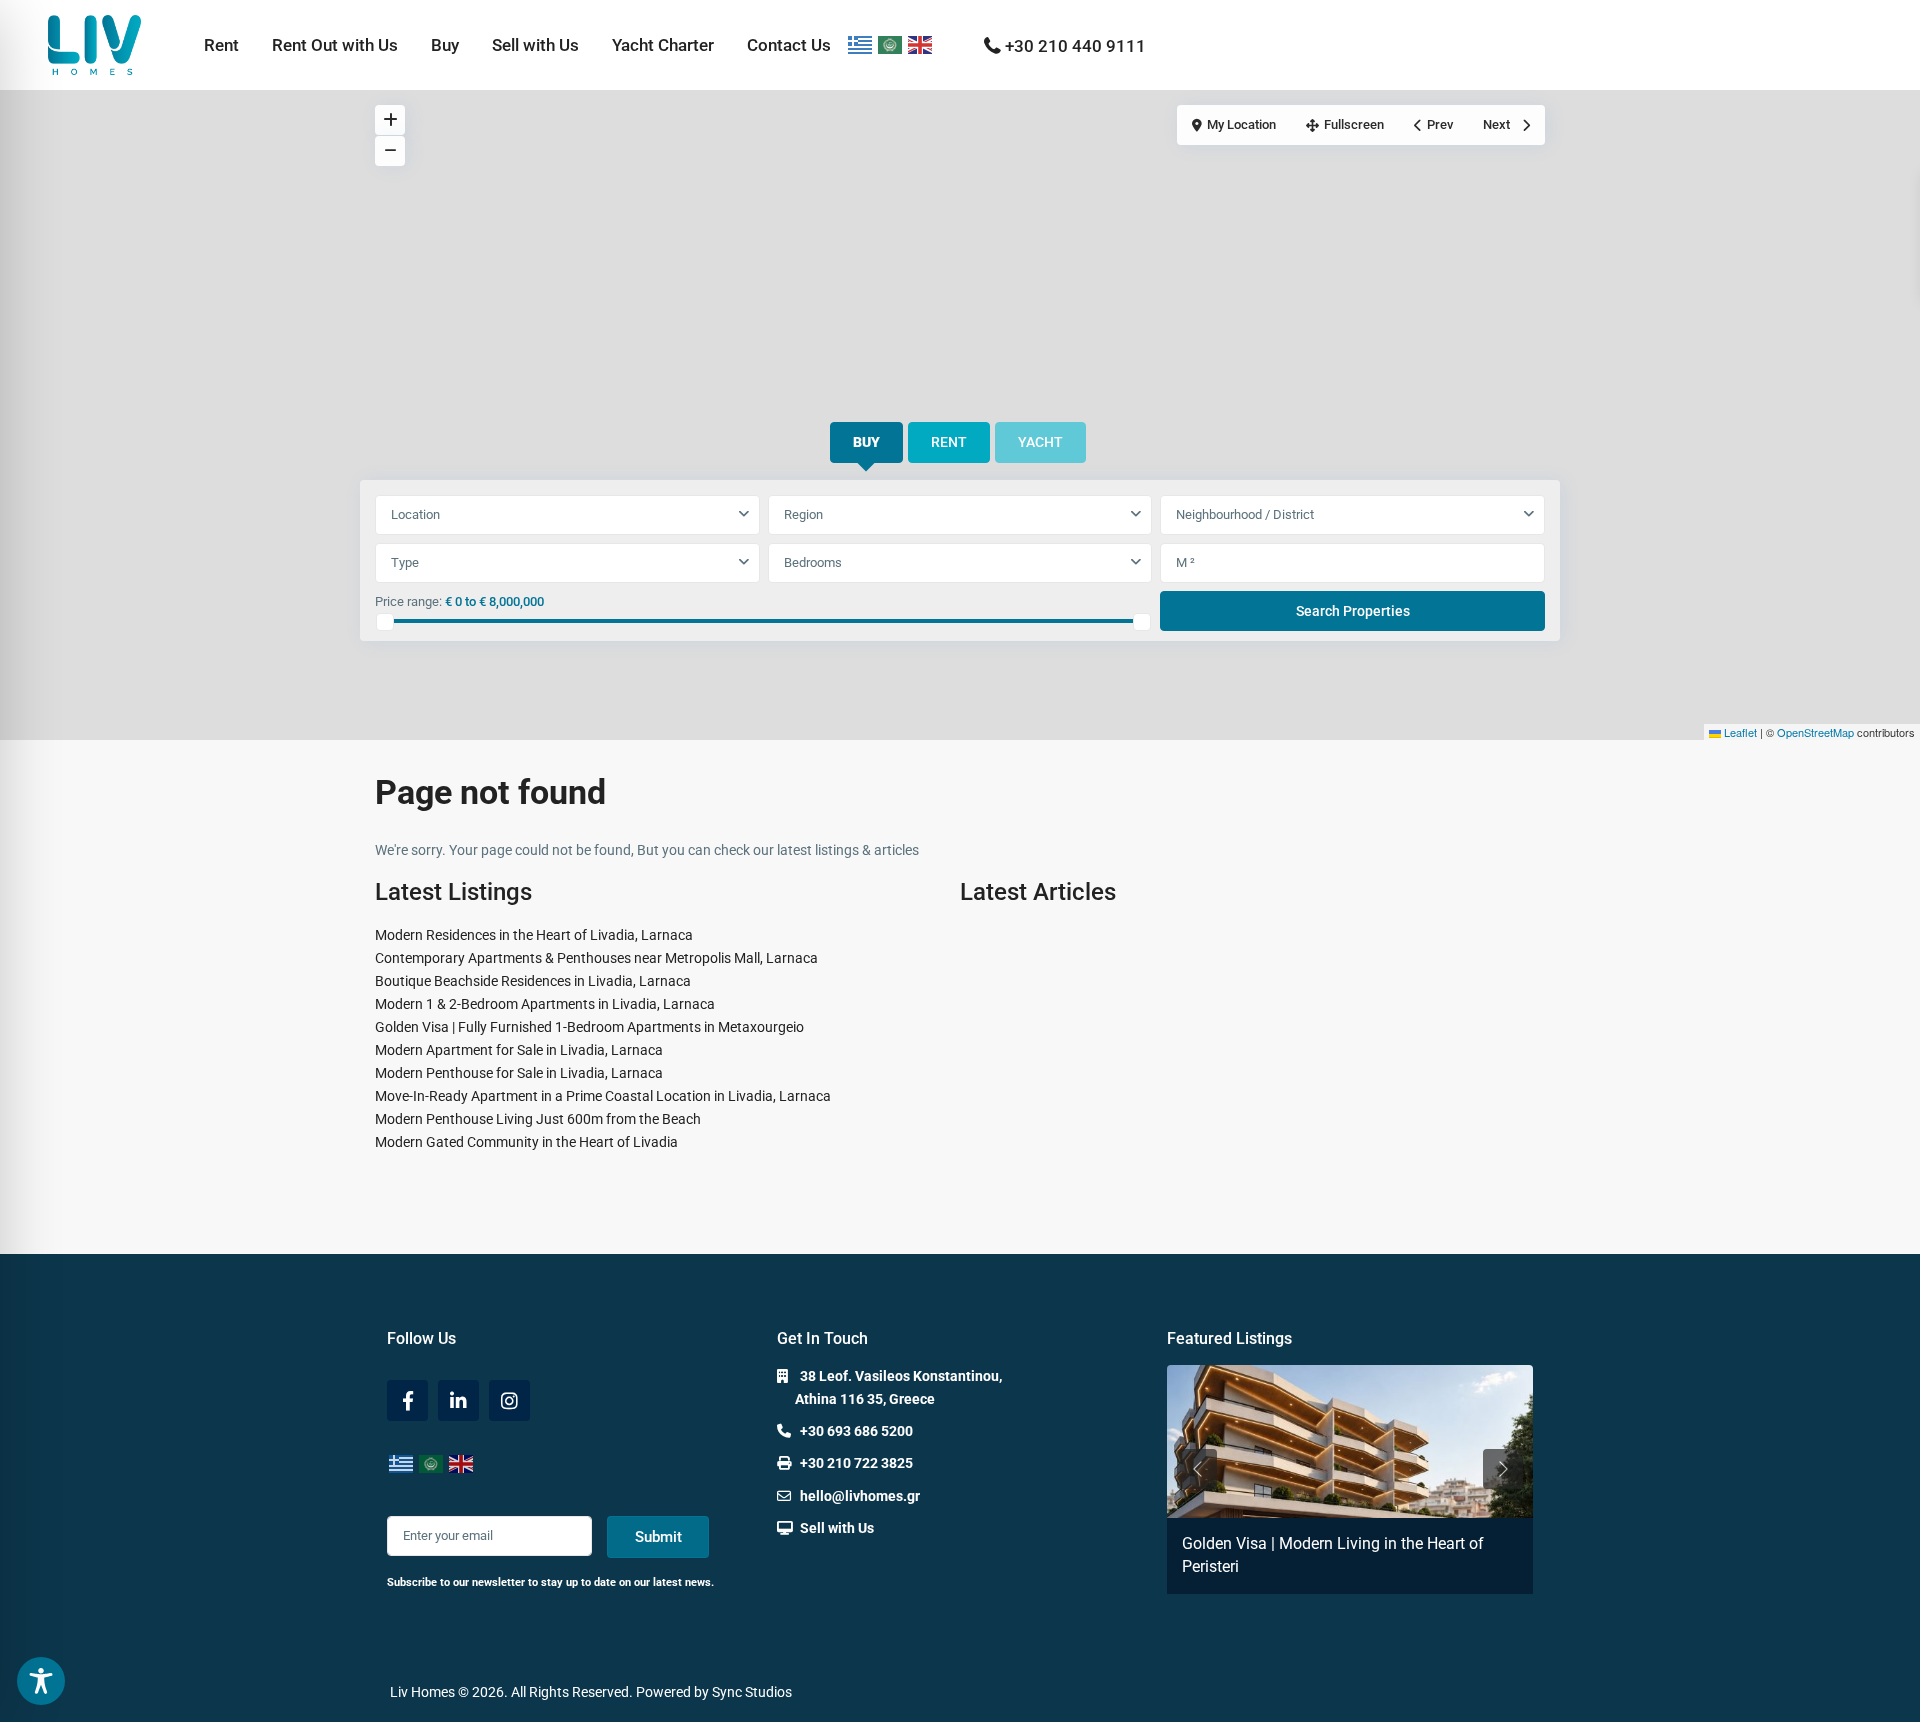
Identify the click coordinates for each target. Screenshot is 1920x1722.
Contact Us (789, 45)
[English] (921, 45)
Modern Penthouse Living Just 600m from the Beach (538, 1119)
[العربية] (891, 45)
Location (415, 514)
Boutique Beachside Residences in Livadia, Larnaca (533, 981)
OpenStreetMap (1815, 732)
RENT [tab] (949, 442)
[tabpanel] (960, 564)
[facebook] (407, 1400)
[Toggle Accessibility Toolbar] (41, 1681)
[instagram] (509, 1400)
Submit (658, 1537)
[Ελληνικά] (861, 45)
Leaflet (1739, 732)
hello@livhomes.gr (860, 1496)
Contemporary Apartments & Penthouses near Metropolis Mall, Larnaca (596, 958)
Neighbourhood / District (1245, 514)
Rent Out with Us (335, 45)
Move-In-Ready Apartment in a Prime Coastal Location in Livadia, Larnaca (603, 1096)
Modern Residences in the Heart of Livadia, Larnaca (534, 935)
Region (803, 514)
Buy (445, 45)
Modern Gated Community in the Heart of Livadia (526, 1142)
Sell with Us (535, 45)
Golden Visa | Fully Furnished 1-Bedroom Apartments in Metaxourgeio (589, 1027)
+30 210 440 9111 (1075, 46)
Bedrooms (813, 562)
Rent (221, 45)
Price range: (408, 601)
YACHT (1040, 442)
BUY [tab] (866, 442)
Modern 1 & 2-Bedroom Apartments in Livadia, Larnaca (545, 1004)
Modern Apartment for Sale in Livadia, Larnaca (519, 1050)
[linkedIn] (458, 1400)
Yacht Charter (663, 45)
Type (405, 562)
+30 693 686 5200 (856, 1431)
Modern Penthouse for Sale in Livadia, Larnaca (519, 1073)
